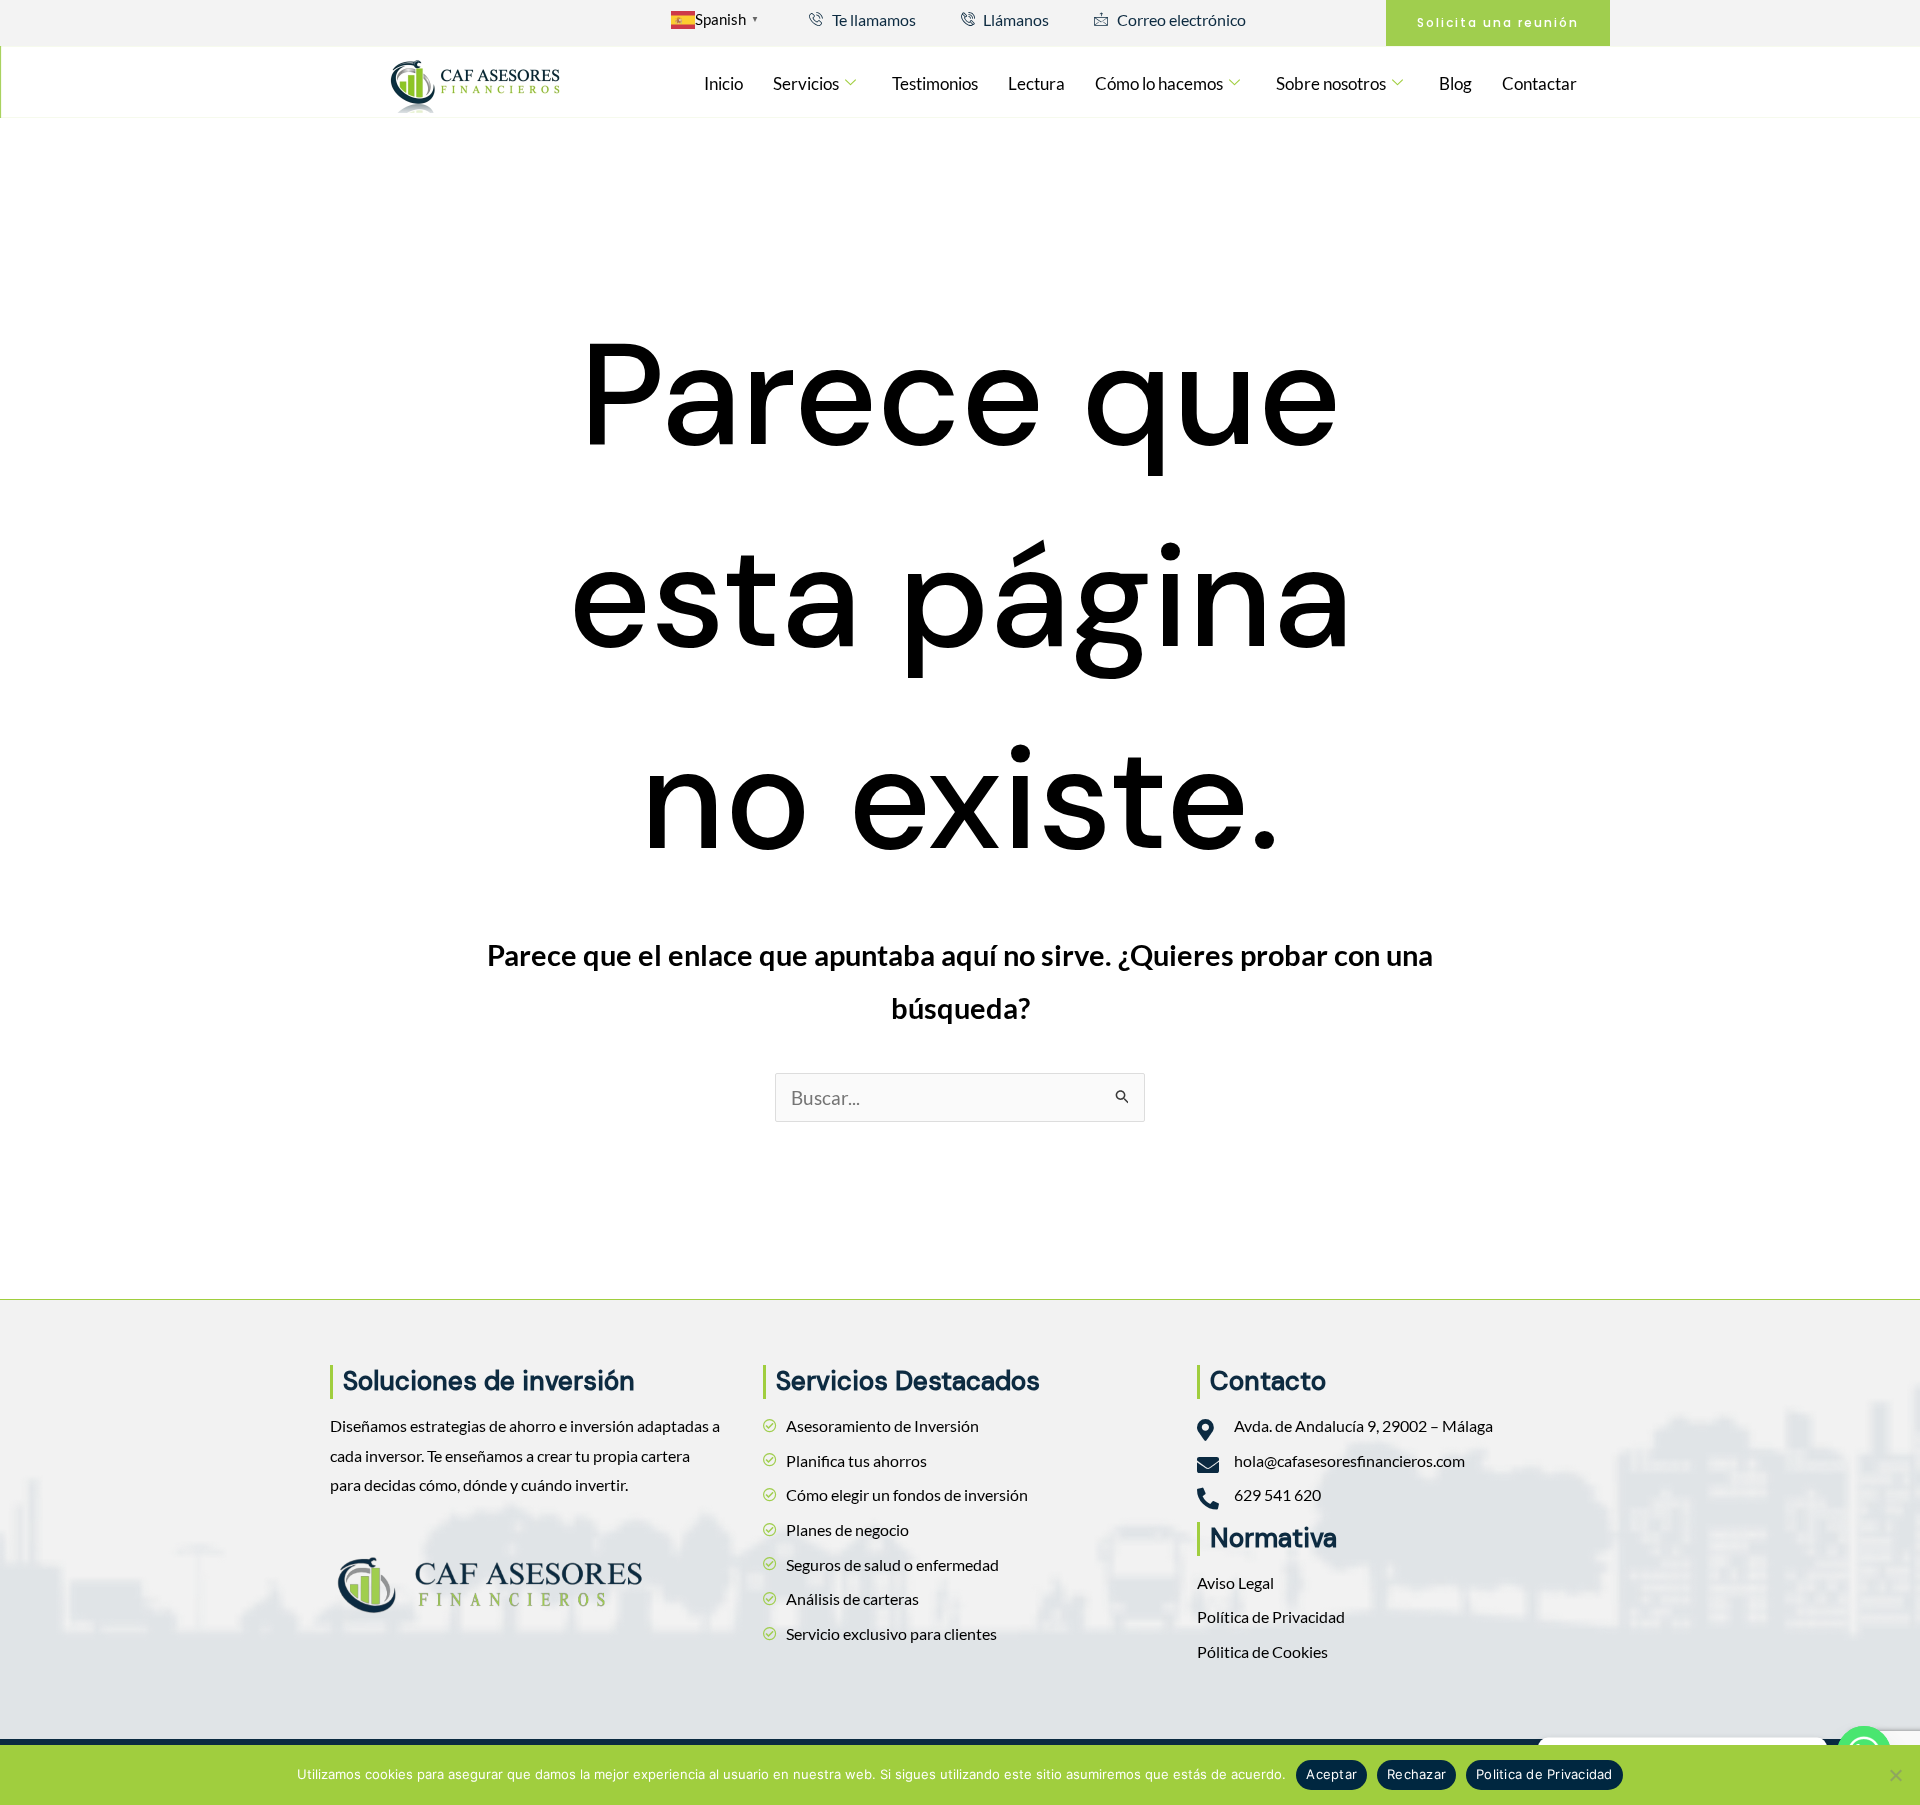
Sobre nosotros (1331, 83)
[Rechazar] (1895, 1775)
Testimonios (935, 83)
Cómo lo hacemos (1159, 83)
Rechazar (1416, 1774)
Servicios (806, 83)
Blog (1455, 83)
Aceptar (1331, 1774)
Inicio (723, 83)
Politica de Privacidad (1544, 1774)
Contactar (1539, 83)
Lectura (1036, 83)
